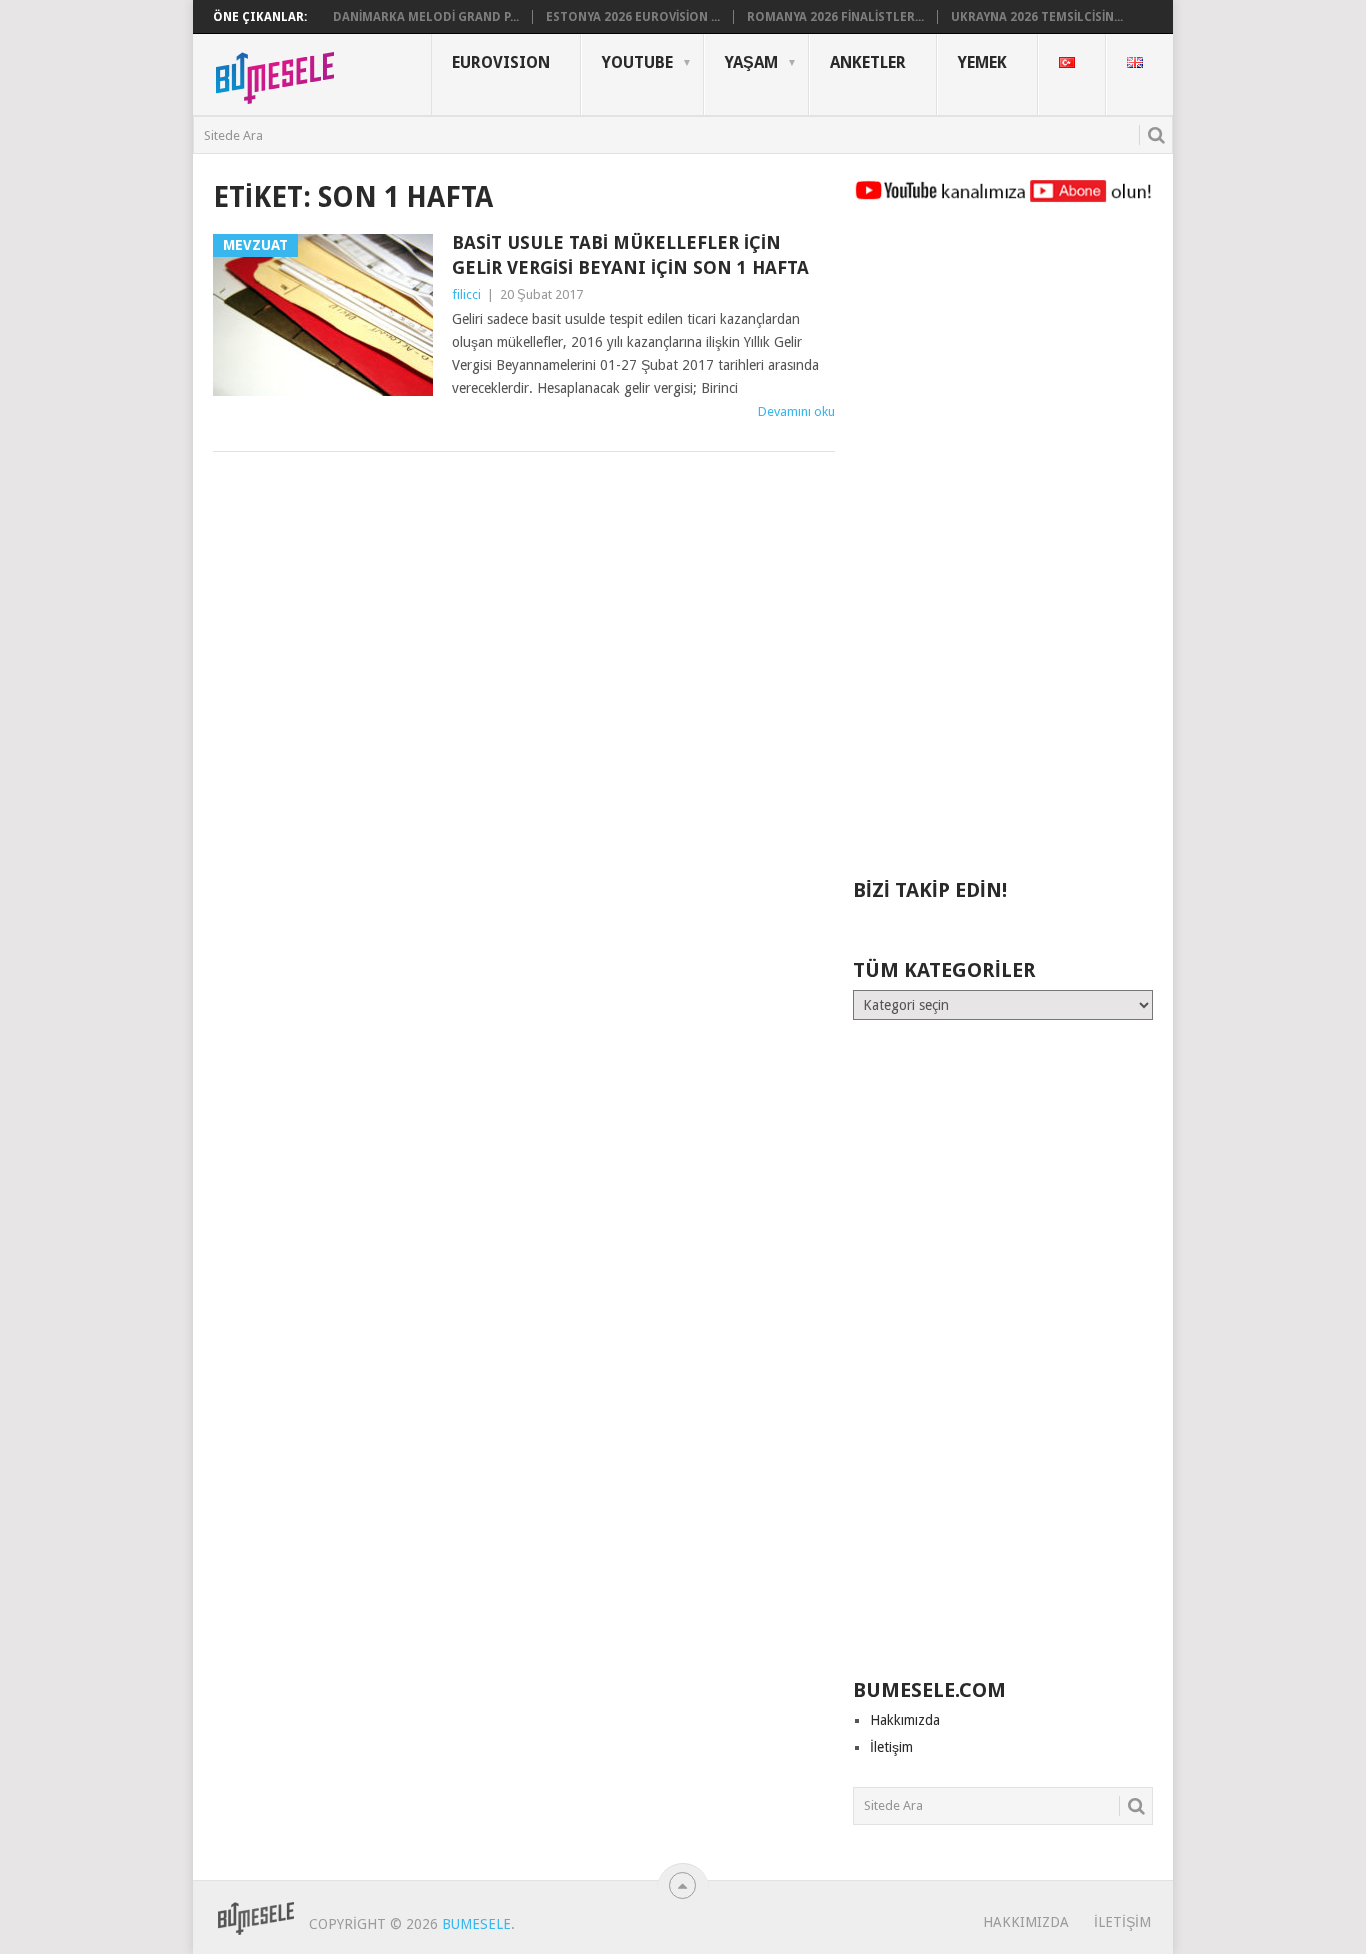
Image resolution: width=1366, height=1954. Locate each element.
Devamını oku (796, 411)
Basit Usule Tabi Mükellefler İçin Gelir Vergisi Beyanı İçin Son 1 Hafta (630, 255)
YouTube (637, 62)
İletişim (891, 1747)
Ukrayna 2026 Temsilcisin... (1037, 17)
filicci (466, 294)
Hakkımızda (905, 1720)
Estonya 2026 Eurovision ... (633, 17)
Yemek (982, 62)
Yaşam (751, 62)
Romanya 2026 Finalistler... (835, 17)
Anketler (868, 62)
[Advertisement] (1003, 550)
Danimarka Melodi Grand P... (426, 17)
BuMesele (476, 1924)
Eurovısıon (501, 62)
